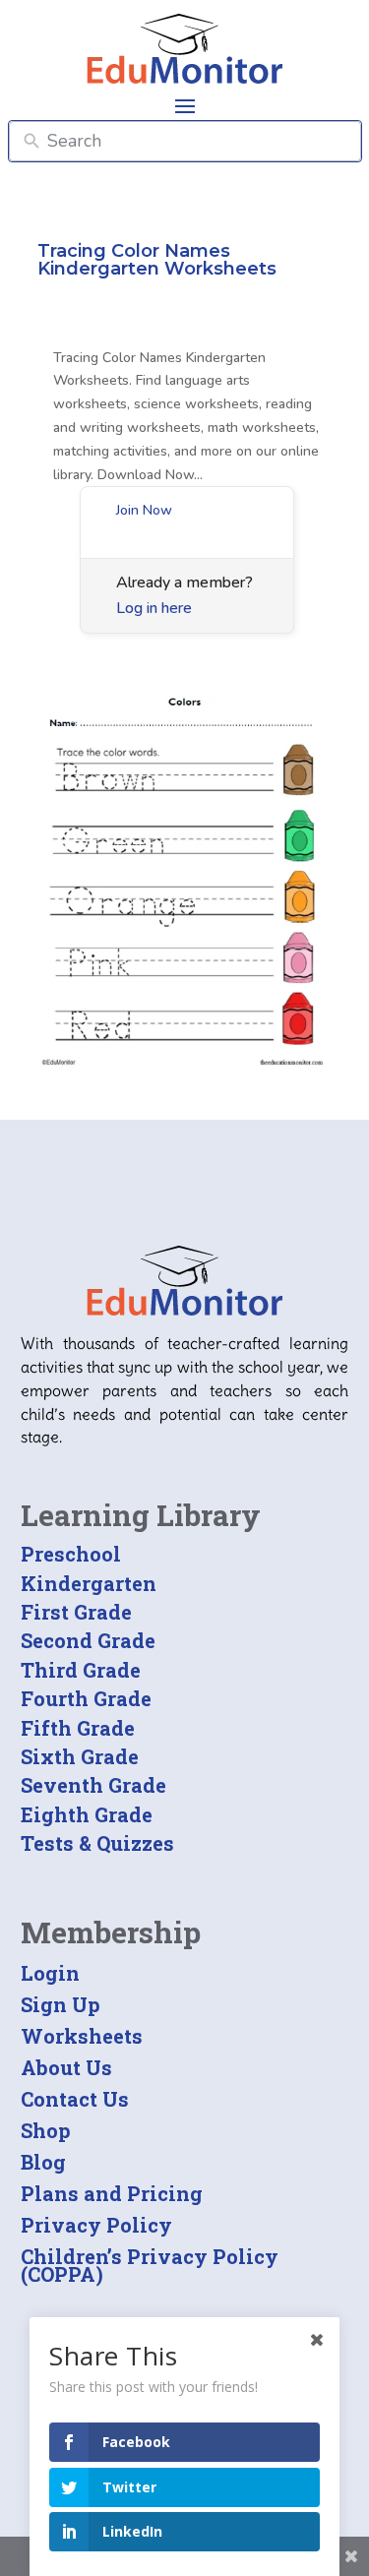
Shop (46, 2130)
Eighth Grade (87, 1814)
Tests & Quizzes (97, 1843)
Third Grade (81, 1670)
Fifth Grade (78, 1728)
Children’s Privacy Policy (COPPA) (150, 2265)
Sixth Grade (80, 1756)
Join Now (144, 510)
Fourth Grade (86, 1698)
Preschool (71, 1554)
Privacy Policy (96, 2225)
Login (50, 1973)
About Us (66, 2067)
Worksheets (82, 2036)
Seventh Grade (93, 1785)
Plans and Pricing (112, 2193)
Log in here (154, 608)
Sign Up (61, 2004)
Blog (43, 2162)
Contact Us (75, 2099)
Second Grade (88, 1640)
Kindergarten (89, 1583)
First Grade (76, 1612)
